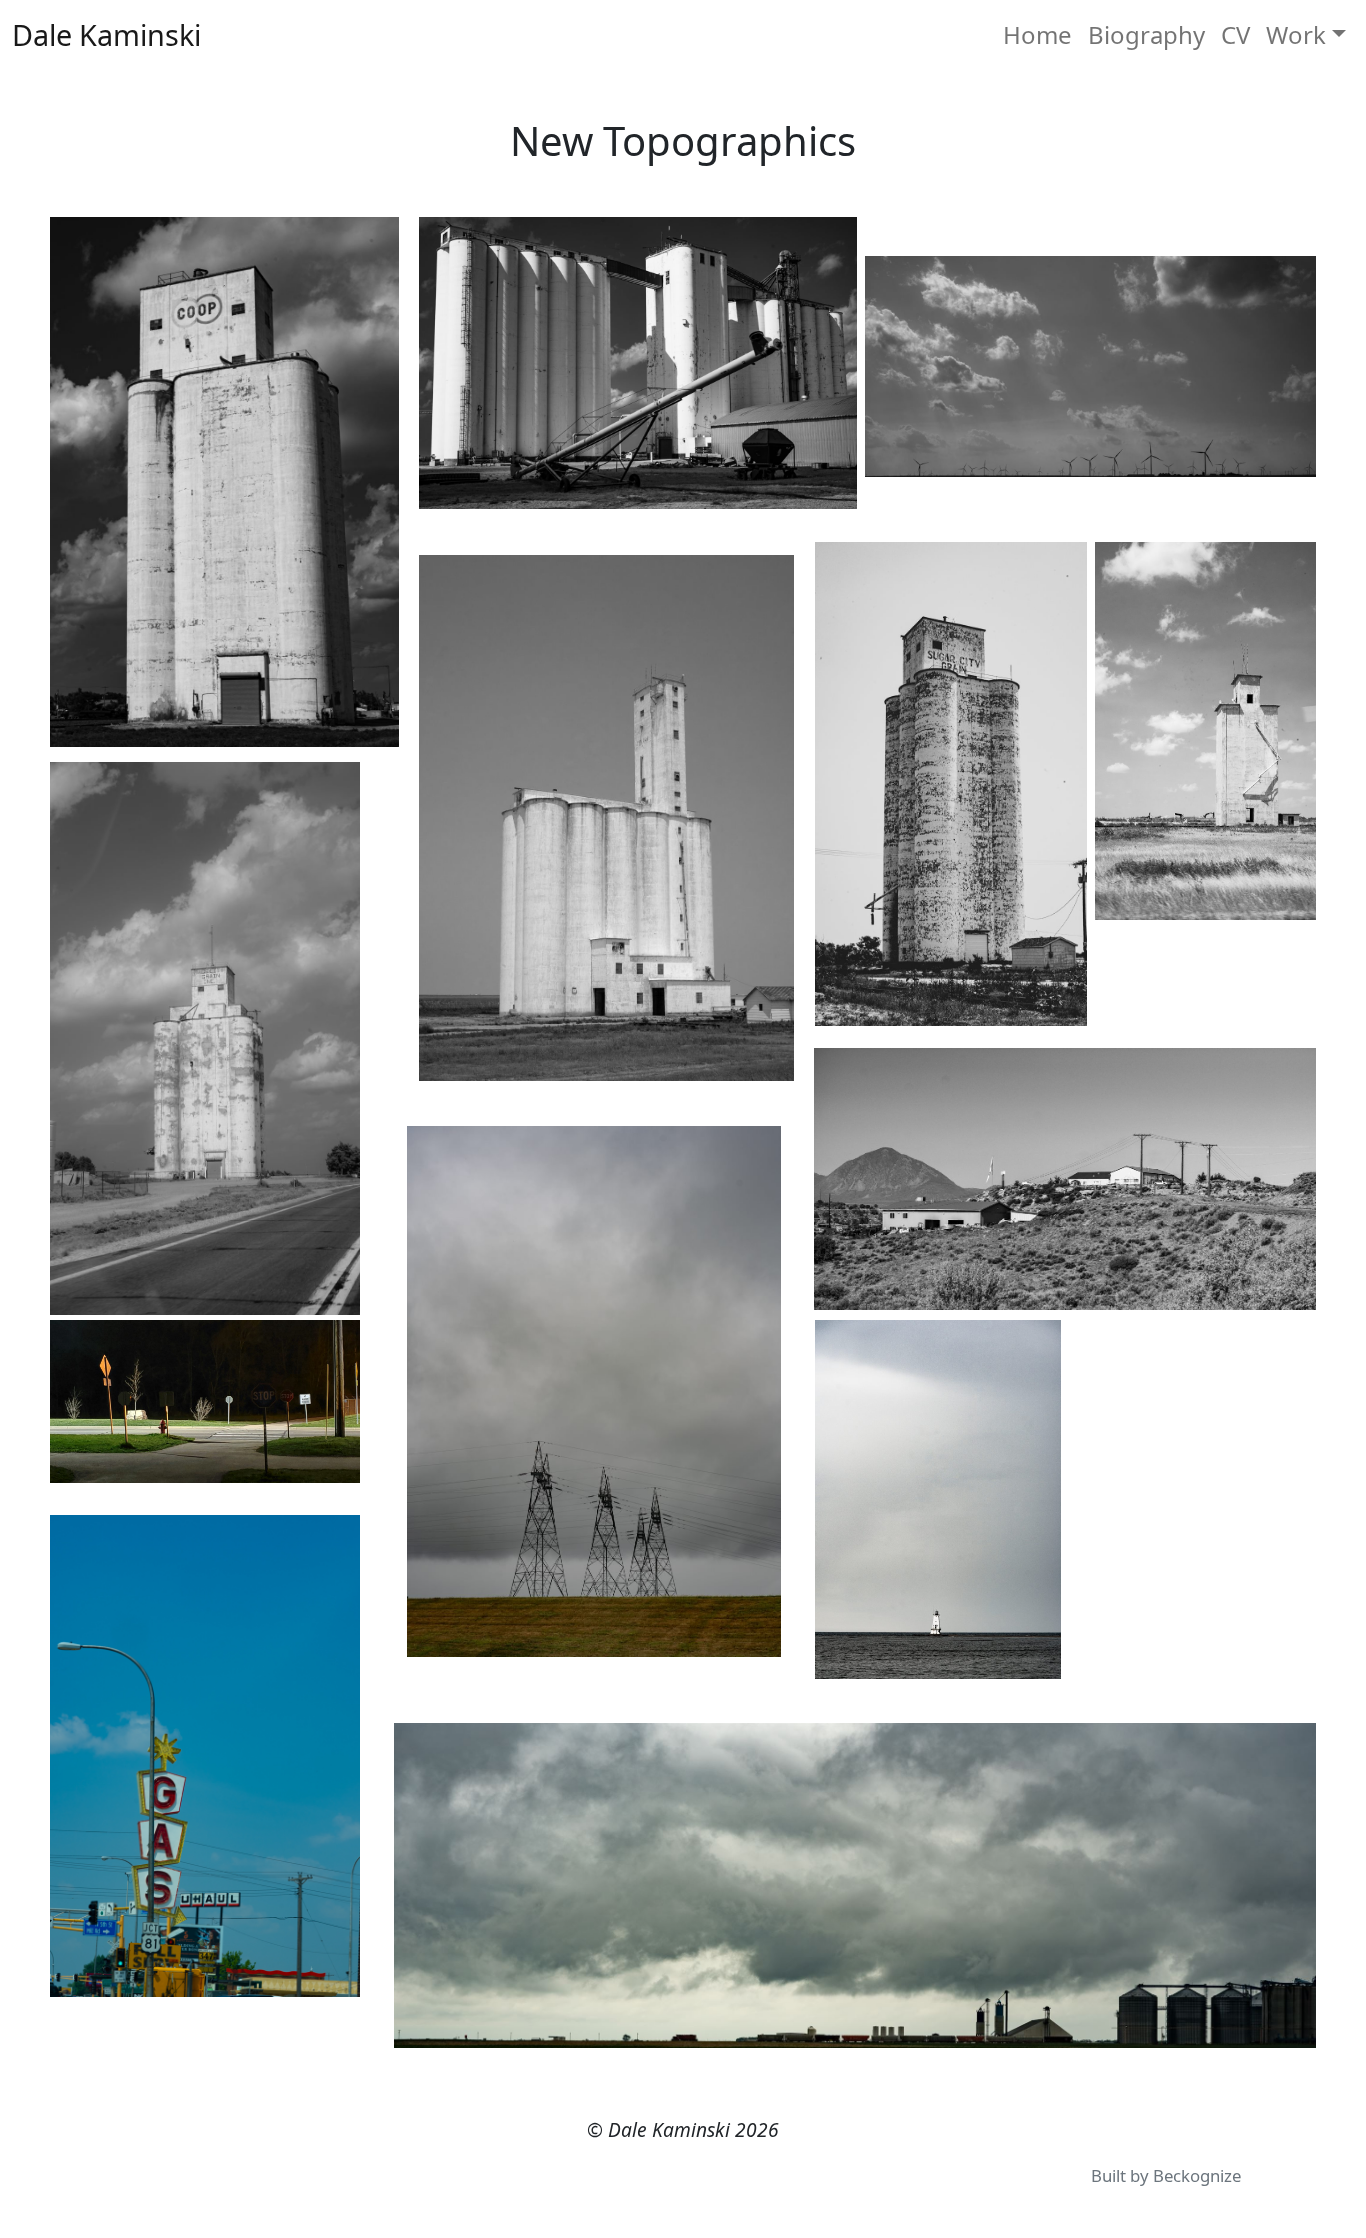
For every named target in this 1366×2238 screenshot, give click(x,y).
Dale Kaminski (106, 34)
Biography (1146, 34)
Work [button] (1296, 34)
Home (1037, 34)
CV (1235, 34)
